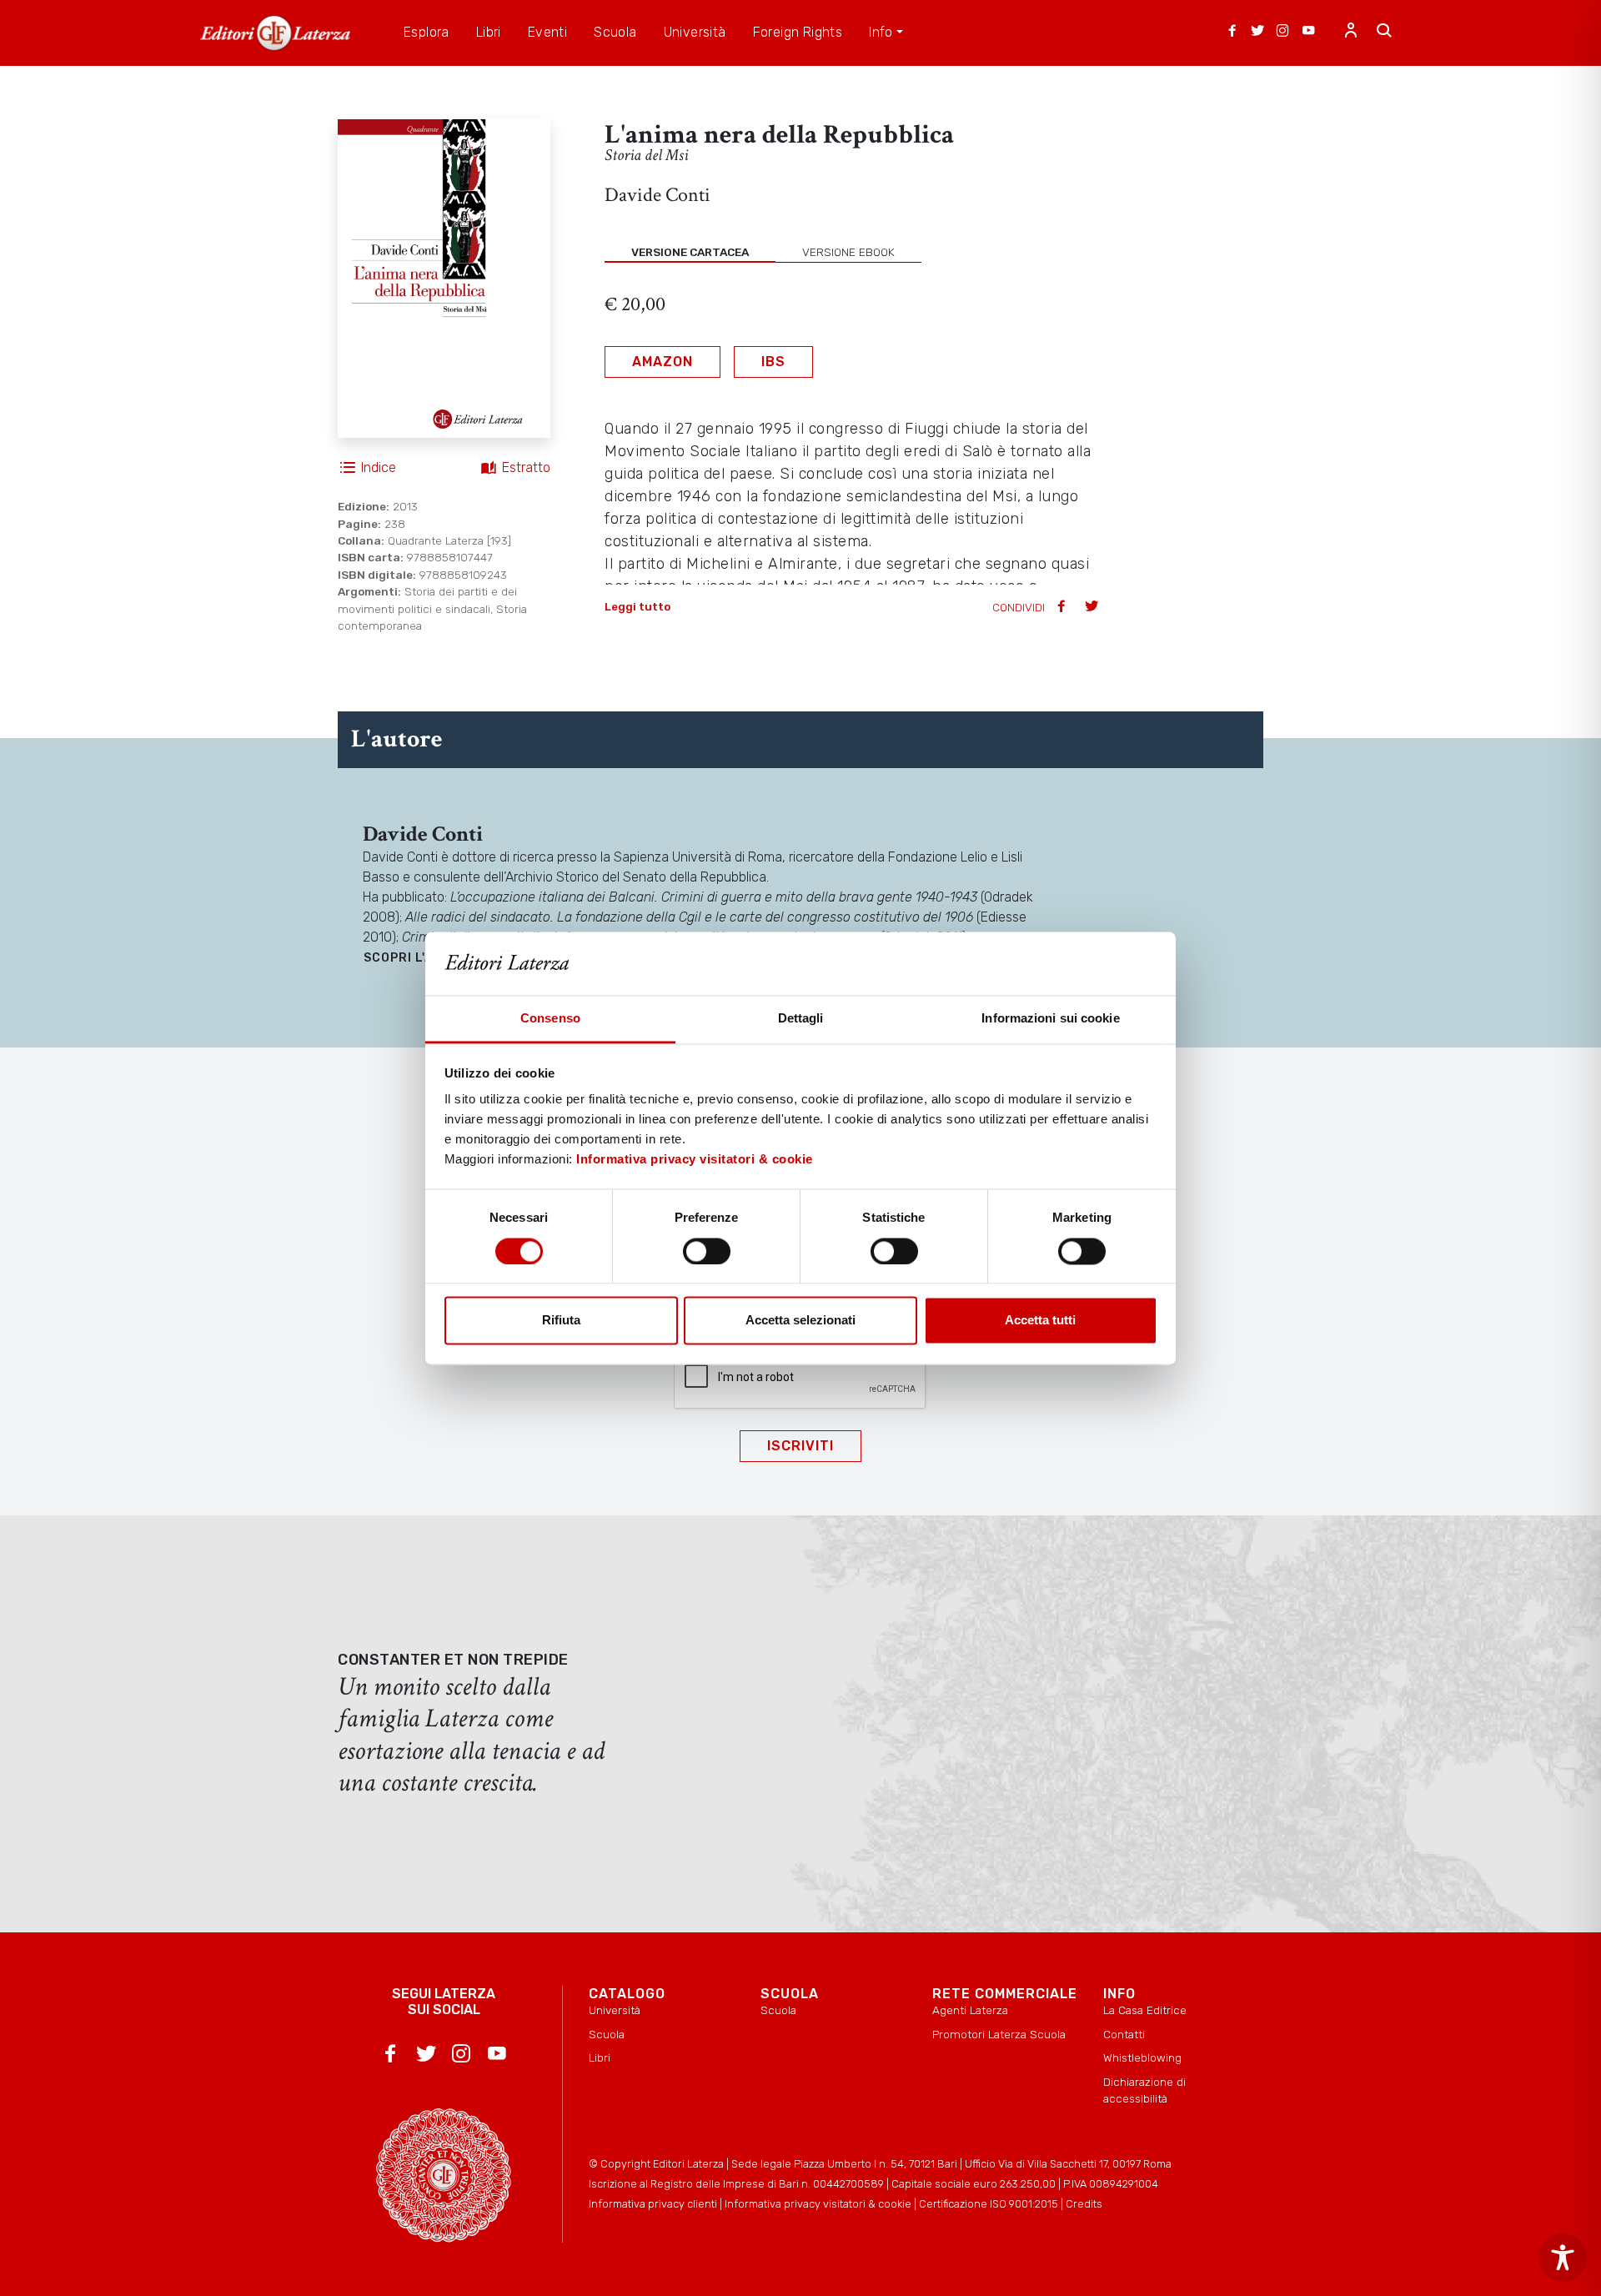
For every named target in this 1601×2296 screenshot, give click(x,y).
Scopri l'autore (421, 958)
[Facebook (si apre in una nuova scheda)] (1232, 33)
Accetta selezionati (800, 1321)
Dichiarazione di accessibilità (1144, 2090)
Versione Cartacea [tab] (690, 252)
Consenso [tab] (550, 1019)
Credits (1084, 2204)
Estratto (526, 467)
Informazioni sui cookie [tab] (1050, 1019)
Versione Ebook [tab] (848, 252)
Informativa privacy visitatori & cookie (695, 1160)
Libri (600, 2057)
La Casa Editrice (1145, 2010)
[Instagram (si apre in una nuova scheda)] (1282, 33)
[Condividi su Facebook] (1063, 608)
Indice (379, 467)
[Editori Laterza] (275, 33)
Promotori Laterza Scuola (999, 2034)
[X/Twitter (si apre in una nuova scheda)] (1257, 33)
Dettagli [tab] (801, 1019)
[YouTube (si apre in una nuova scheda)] (1308, 33)
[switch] (707, 1251)
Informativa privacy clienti (653, 2204)
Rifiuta (561, 1321)
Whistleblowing (1142, 2057)
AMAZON (662, 362)
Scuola (607, 2034)
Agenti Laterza (970, 2010)
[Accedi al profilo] (1351, 33)
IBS (773, 362)
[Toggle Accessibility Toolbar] (1563, 2258)
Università (615, 2010)
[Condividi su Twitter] (1093, 608)
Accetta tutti (1040, 1321)
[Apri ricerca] (1384, 33)
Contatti (1124, 2034)
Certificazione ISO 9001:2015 (989, 2204)
